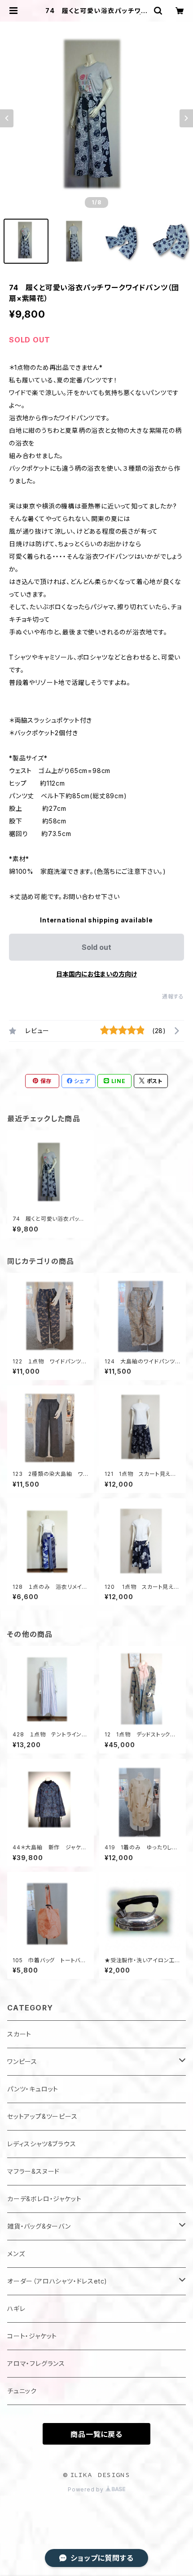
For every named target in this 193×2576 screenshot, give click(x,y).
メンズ (16, 2254)
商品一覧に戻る (96, 2434)
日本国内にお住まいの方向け (96, 974)
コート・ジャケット (32, 2336)
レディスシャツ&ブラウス (42, 2144)
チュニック (22, 2391)
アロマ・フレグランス (36, 2363)
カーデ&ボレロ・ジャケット (44, 2199)
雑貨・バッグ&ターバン (39, 2226)
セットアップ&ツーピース (42, 2116)
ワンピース (22, 2061)
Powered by (87, 2489)
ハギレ (16, 2309)
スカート (19, 2034)
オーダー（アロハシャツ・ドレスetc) (57, 2281)
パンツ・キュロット (33, 2089)
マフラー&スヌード (33, 2171)
